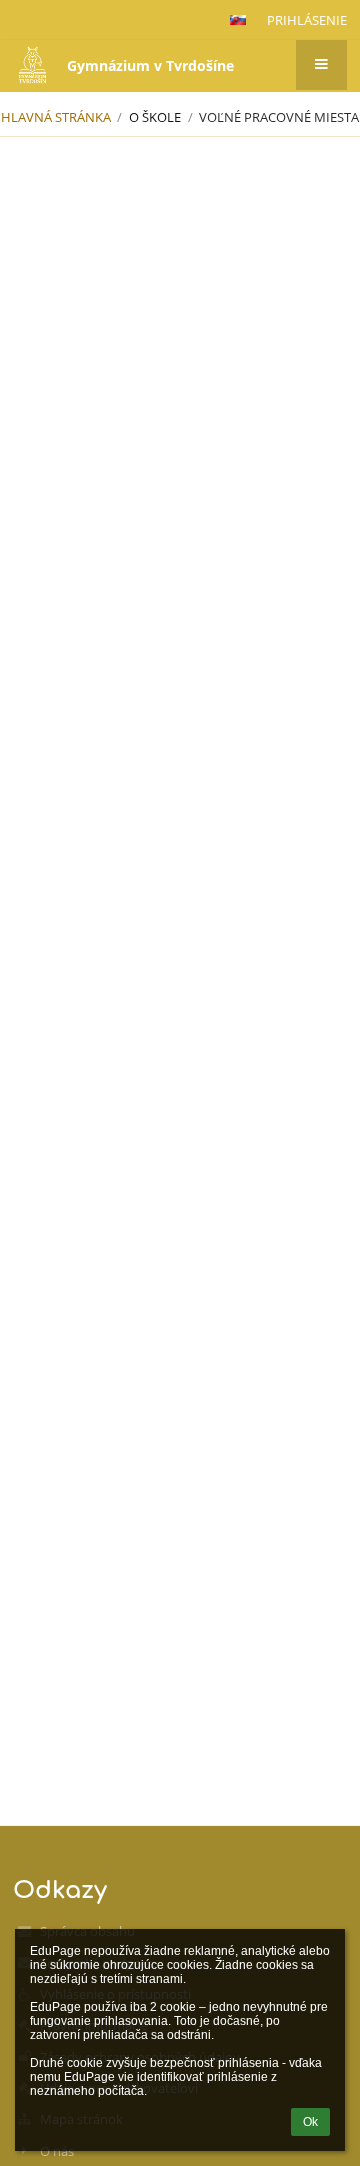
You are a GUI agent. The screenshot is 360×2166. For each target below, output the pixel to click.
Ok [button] (310, 2122)
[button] (238, 20)
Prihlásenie (307, 20)
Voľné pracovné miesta (279, 117)
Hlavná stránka (56, 117)
